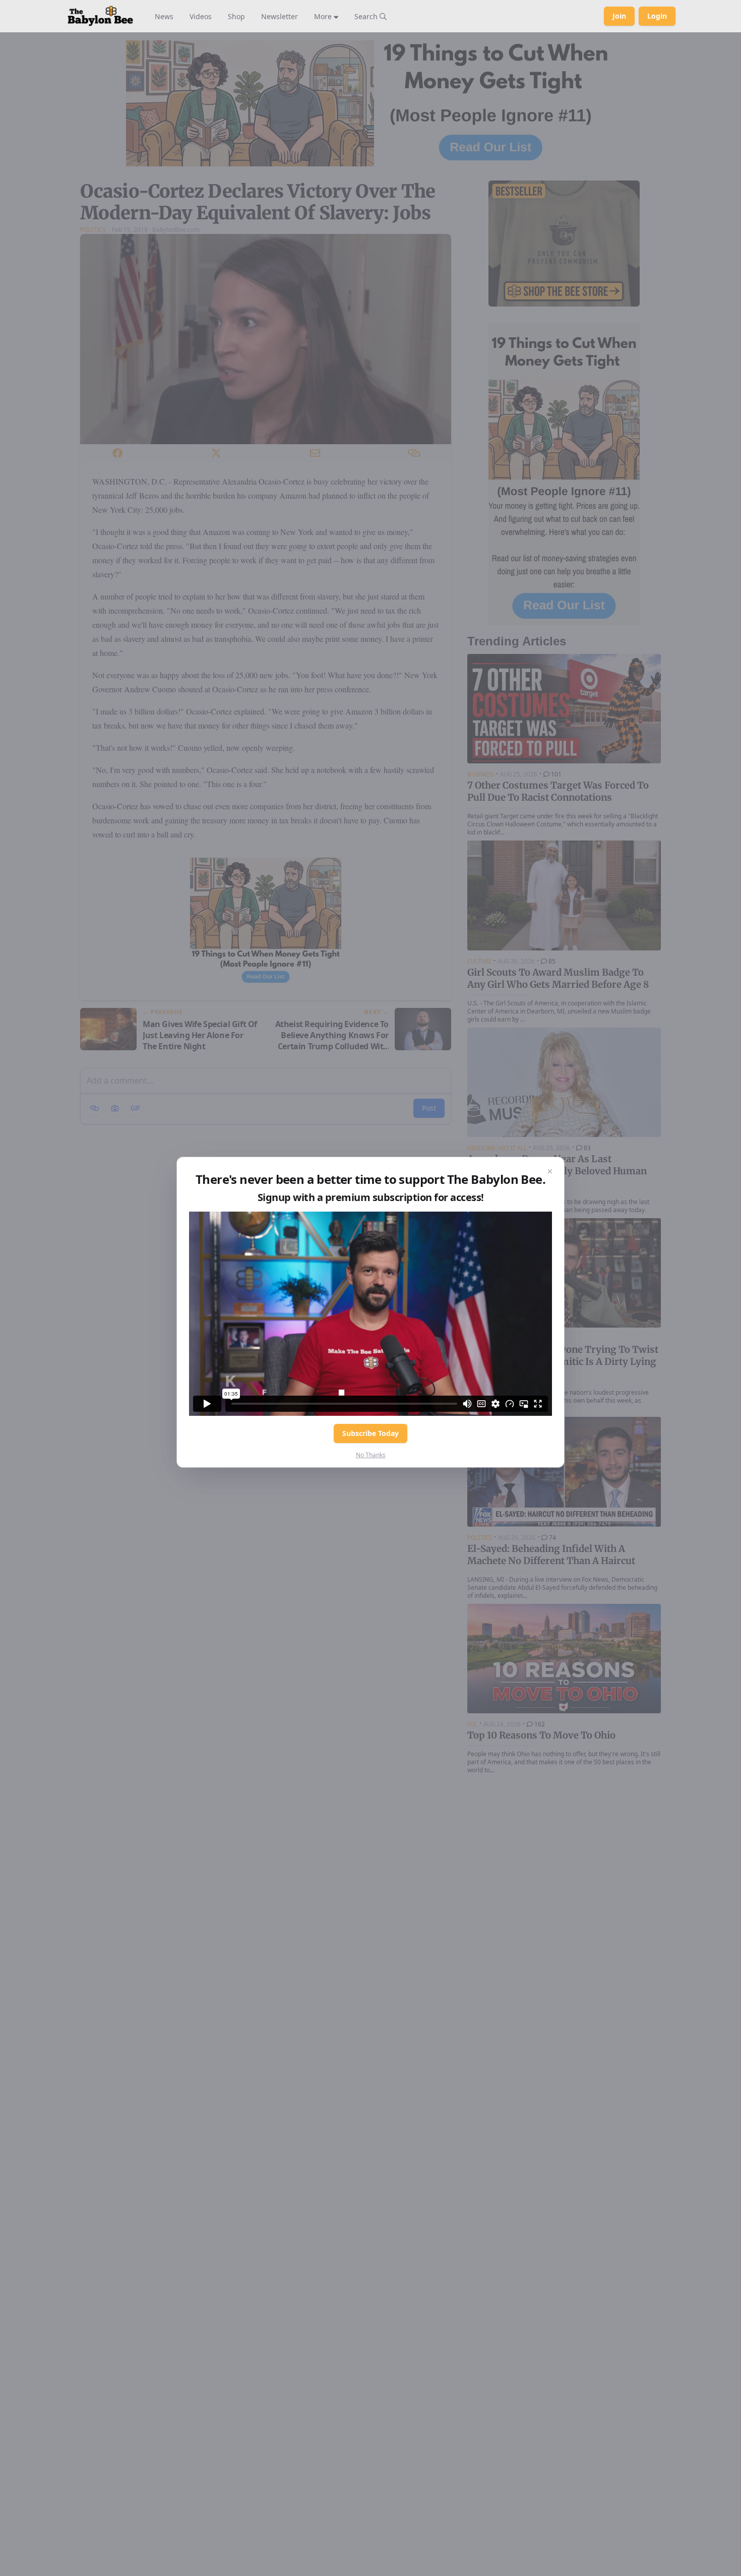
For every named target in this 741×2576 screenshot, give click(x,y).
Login (657, 16)
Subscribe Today (371, 1433)
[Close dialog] (550, 1171)
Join (619, 16)
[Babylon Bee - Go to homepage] (100, 16)
